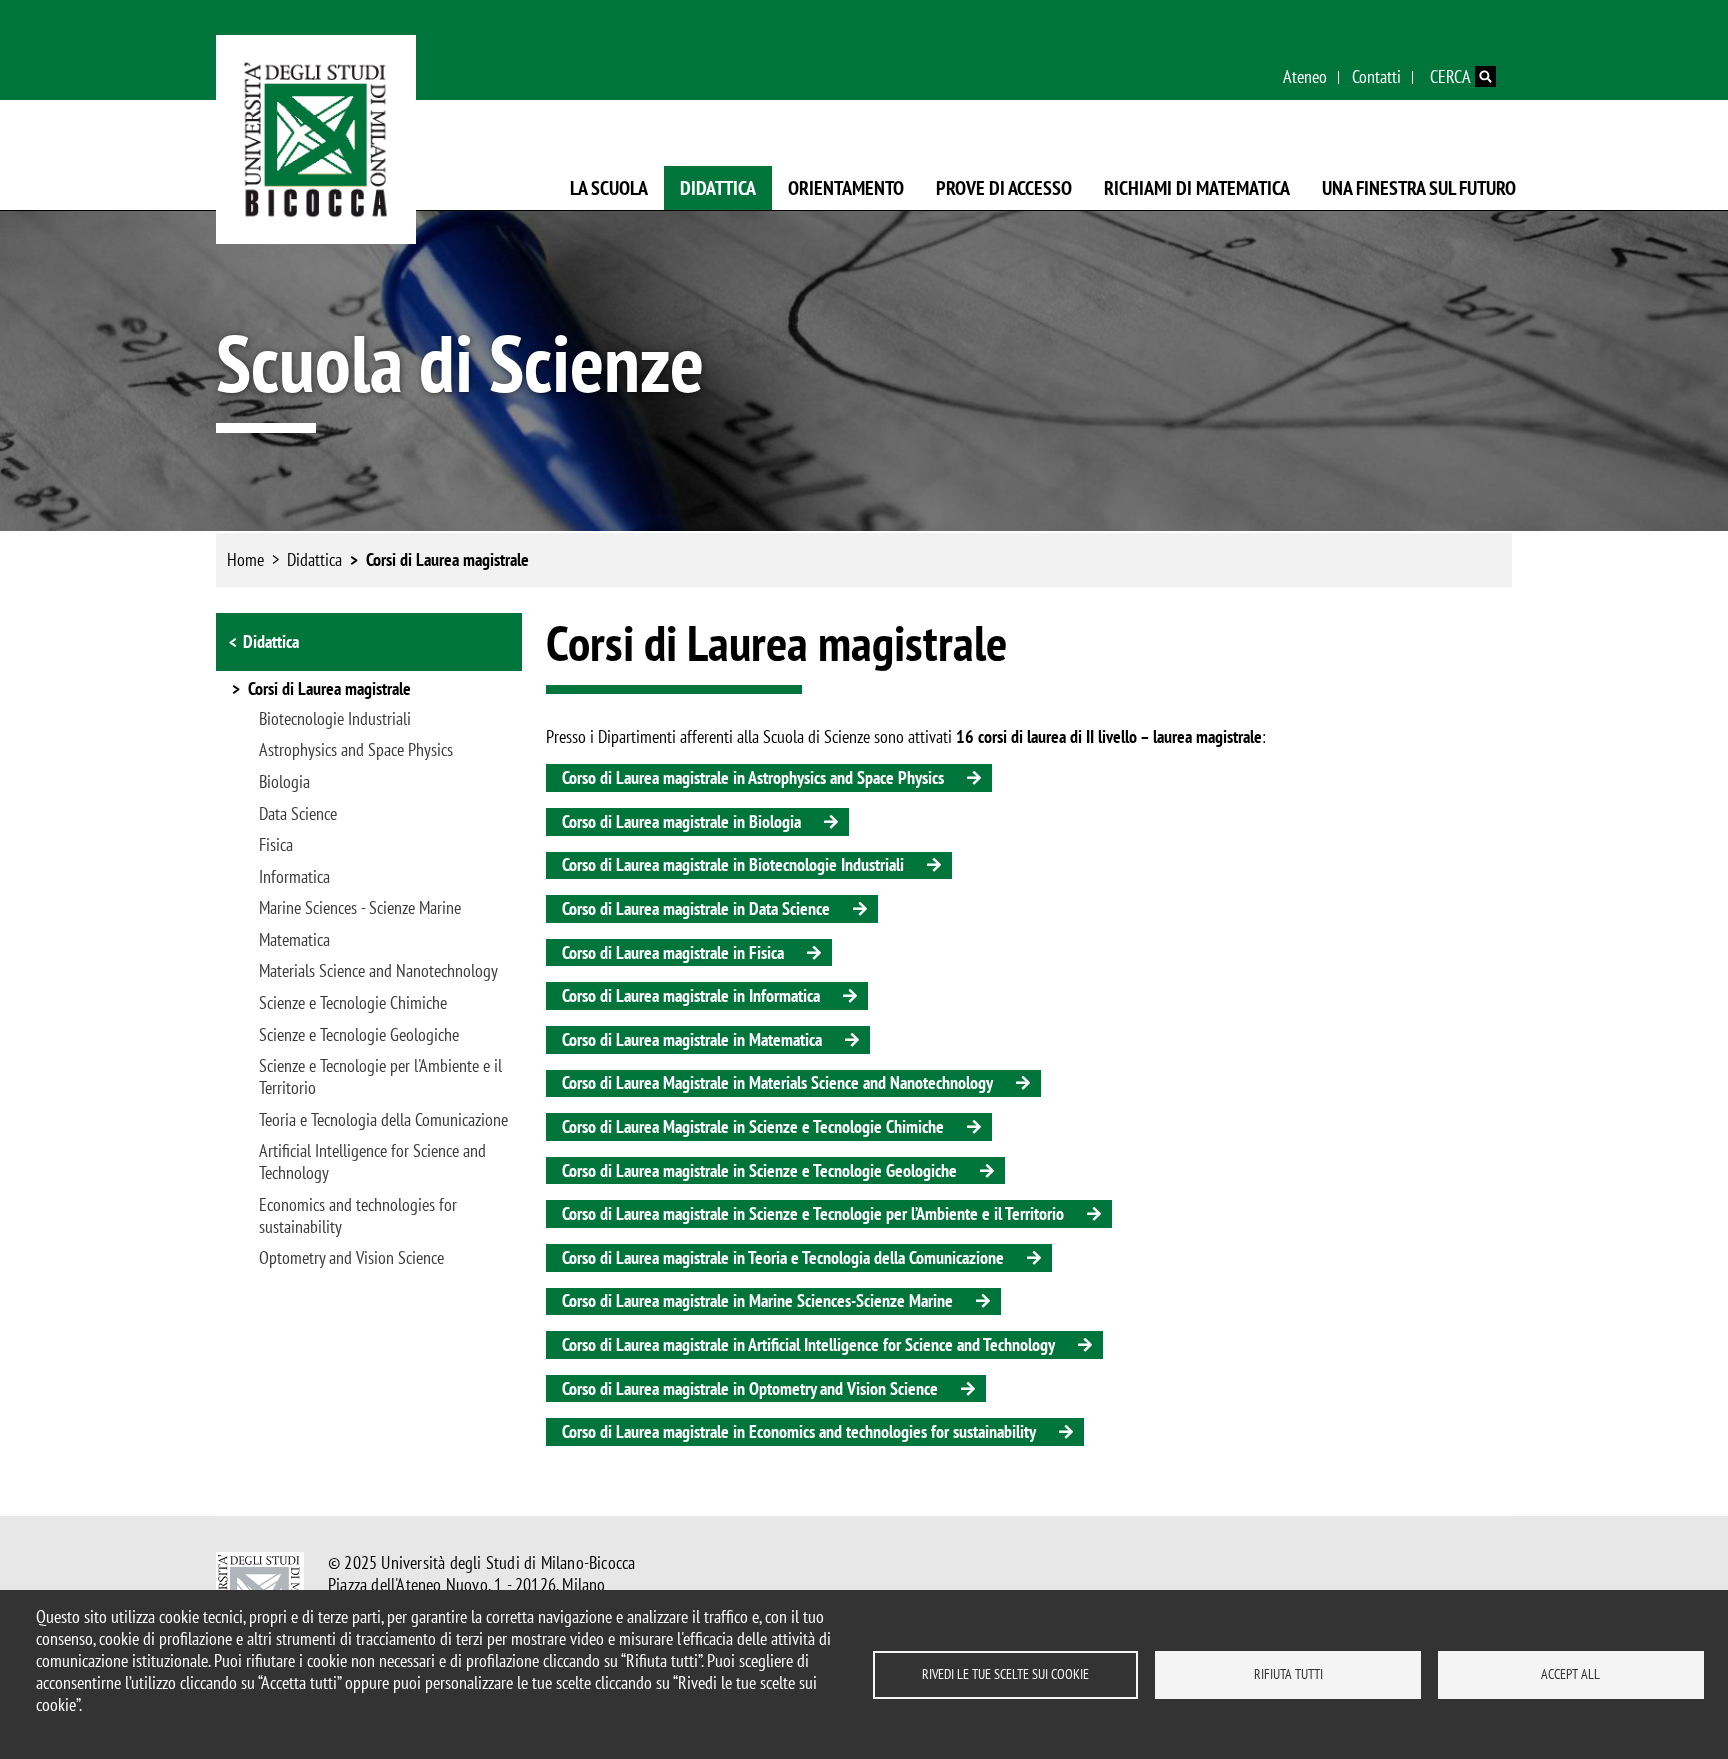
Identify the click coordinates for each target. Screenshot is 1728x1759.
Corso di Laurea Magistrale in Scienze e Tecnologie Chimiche (753, 1126)
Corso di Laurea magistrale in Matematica (692, 1039)
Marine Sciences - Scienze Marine (360, 908)
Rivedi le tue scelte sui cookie (1005, 1674)
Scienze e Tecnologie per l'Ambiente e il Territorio (380, 1077)
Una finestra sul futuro (1419, 188)
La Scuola (609, 188)
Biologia (284, 782)
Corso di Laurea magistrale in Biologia (681, 821)
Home (245, 559)
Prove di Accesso (1004, 188)
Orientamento (846, 188)
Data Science (298, 814)
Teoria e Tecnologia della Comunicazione (383, 1120)
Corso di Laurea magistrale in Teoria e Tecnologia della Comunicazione (783, 1257)
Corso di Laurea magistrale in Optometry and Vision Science (750, 1388)
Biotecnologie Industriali (335, 719)
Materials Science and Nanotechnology (378, 971)
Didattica (718, 188)
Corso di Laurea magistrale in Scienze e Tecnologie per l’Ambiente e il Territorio (813, 1213)
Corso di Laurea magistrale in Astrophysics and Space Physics (753, 777)
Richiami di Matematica (1197, 188)
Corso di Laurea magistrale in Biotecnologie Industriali (733, 864)
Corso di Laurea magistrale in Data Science (696, 908)
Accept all (1570, 1674)
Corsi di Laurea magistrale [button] (329, 690)
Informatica (294, 877)
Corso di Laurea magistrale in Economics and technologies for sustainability (799, 1431)
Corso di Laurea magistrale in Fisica (673, 952)
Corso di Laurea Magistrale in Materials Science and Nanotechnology (777, 1082)
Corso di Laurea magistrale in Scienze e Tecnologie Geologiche (759, 1170)
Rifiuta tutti (1288, 1674)
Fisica (276, 845)
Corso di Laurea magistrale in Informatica (691, 995)
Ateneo (1305, 76)
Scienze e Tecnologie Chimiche (353, 1003)
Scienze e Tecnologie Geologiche (359, 1035)
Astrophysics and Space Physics (356, 750)
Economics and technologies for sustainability (358, 1216)
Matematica (294, 940)
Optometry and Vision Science (351, 1258)
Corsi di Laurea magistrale (447, 559)
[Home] (316, 139)
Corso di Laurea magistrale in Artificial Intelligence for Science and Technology (808, 1344)
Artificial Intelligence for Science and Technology (372, 1162)
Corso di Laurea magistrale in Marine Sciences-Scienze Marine (757, 1300)
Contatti (1376, 76)
